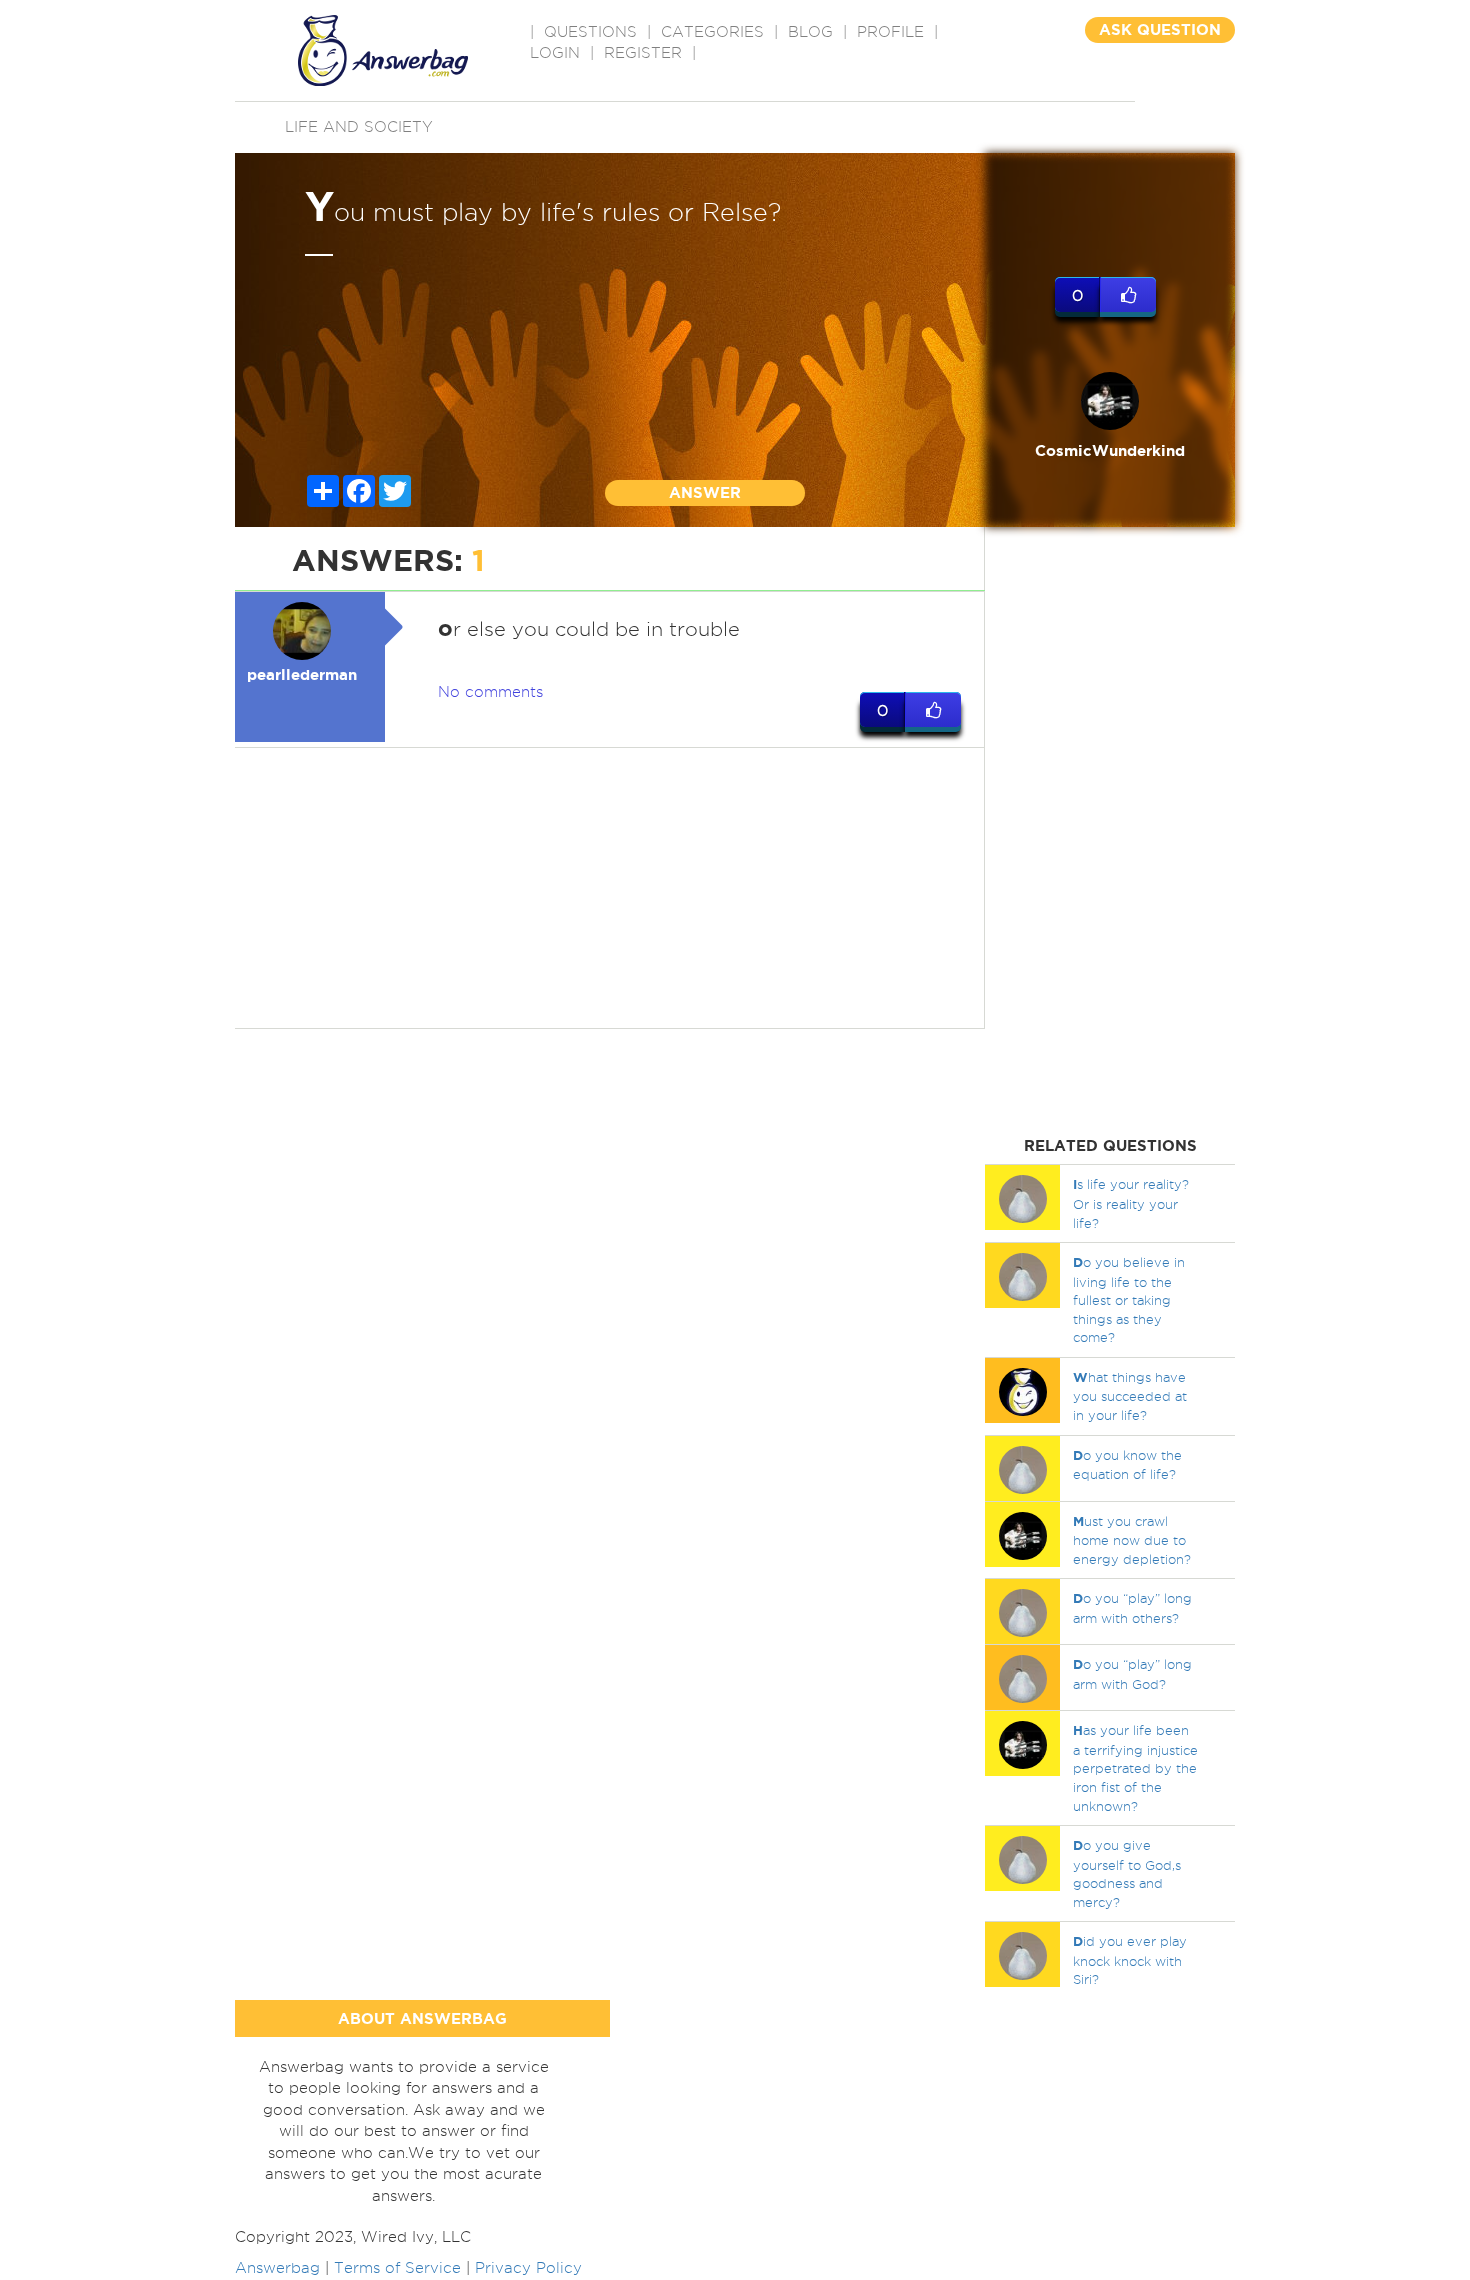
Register (643, 53)
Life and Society (359, 127)
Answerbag (277, 2268)
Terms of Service (397, 2268)
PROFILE (890, 32)
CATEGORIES (712, 32)
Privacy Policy (528, 2268)
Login (555, 53)
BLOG (810, 32)
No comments (490, 692)
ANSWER (705, 492)
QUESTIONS (590, 32)
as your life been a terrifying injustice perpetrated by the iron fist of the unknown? (1135, 1767)
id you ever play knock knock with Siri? (1130, 1960)
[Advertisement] (610, 888)
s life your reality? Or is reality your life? (1131, 1203)
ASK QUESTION (1160, 29)
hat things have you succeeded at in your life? (1130, 1396)
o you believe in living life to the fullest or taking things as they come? (1129, 1299)
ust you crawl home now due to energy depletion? (1132, 1540)
